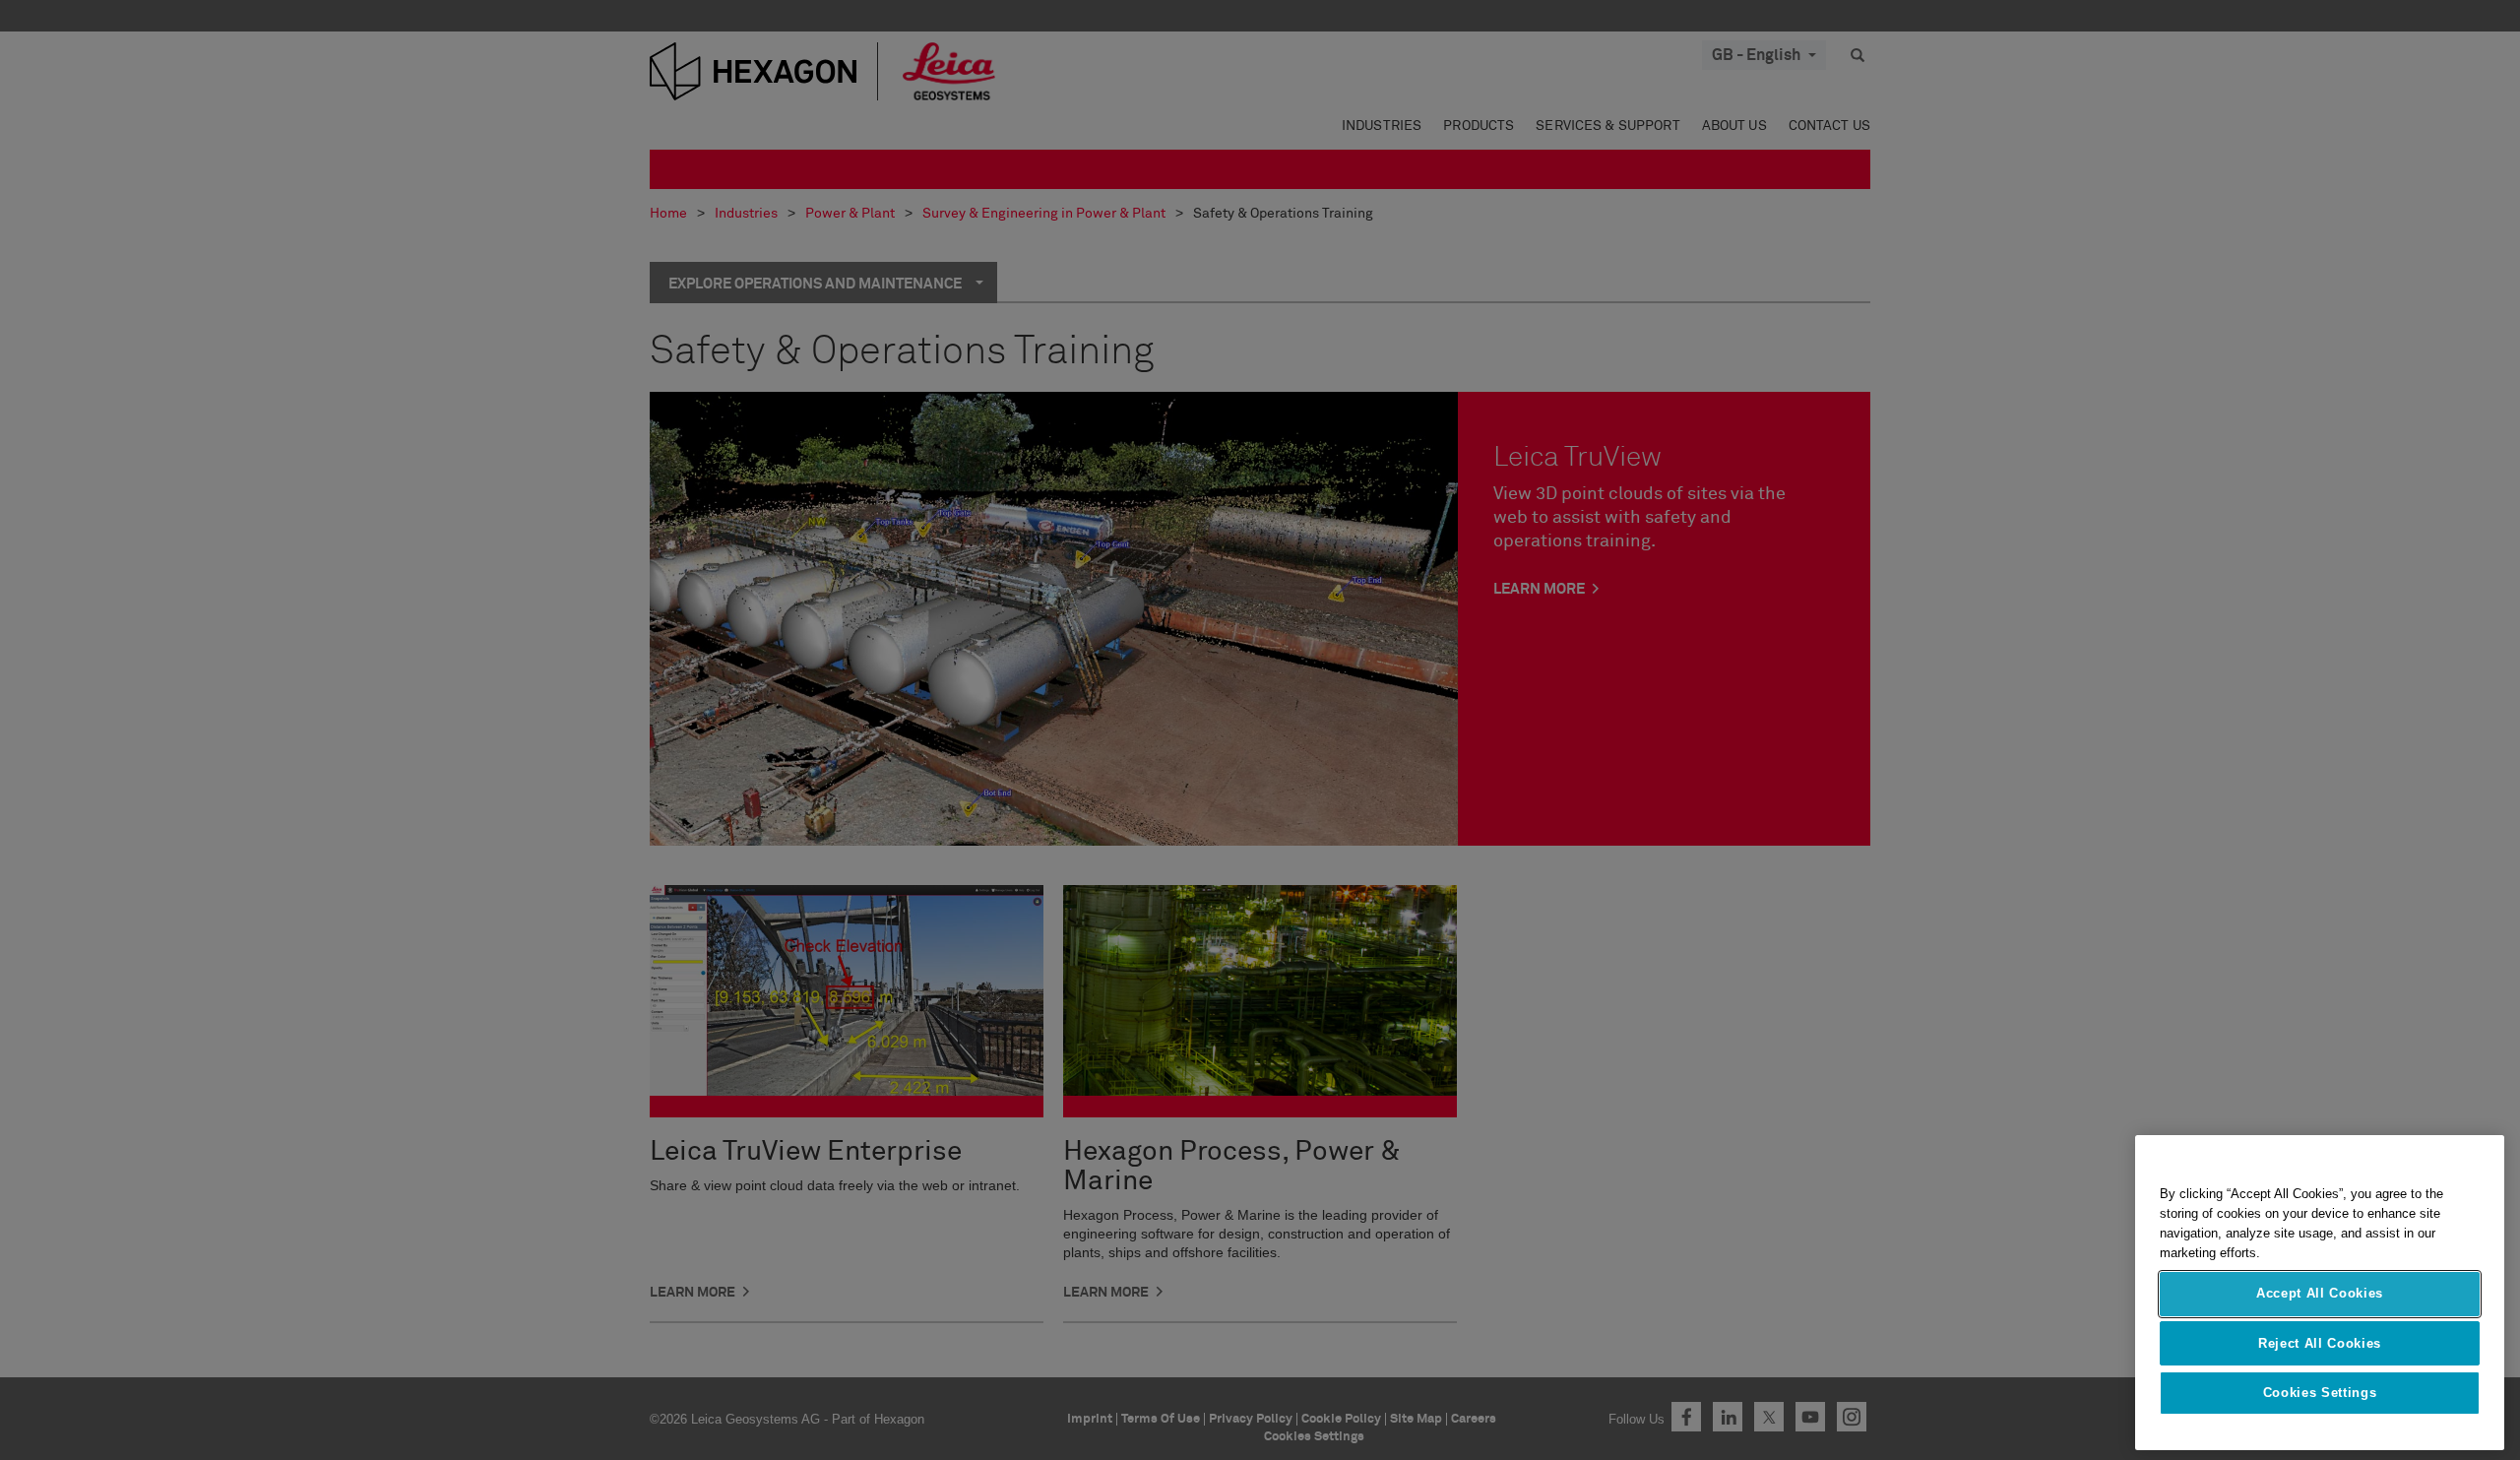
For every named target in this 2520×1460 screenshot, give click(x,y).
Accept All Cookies (2320, 1293)
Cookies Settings (2320, 1393)
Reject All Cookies (2320, 1342)
